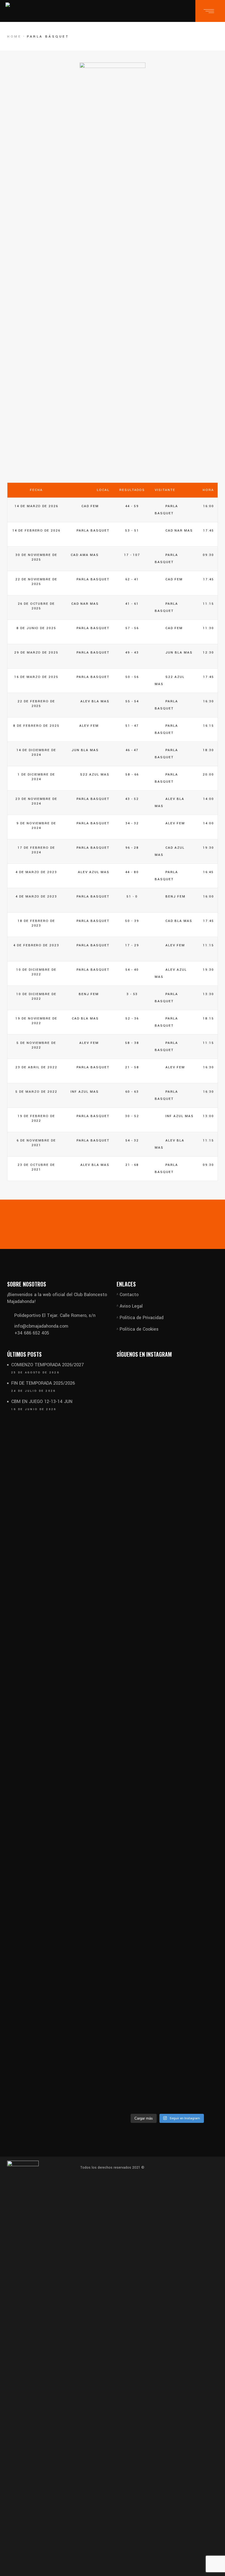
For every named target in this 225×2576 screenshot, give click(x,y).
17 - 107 (132, 555)
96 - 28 (132, 848)
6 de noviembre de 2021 (36, 1143)
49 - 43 (132, 653)
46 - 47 (132, 750)
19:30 (208, 848)
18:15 (208, 1019)
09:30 (208, 555)
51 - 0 (132, 897)
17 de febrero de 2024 (36, 850)
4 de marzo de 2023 (36, 872)
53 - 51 (132, 531)
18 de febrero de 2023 (36, 923)
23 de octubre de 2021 (36, 1167)
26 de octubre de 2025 (36, 606)
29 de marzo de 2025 (36, 653)
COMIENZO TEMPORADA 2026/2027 (48, 1365)
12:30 (208, 653)
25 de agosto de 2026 (35, 1373)
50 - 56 (132, 677)
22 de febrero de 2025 (36, 704)
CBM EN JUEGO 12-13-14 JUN (42, 1401)
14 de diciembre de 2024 (36, 753)
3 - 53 (132, 994)
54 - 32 (132, 1141)
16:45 (208, 872)
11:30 (208, 628)
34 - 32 (132, 823)
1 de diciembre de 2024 (36, 777)
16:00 (209, 506)
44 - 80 (132, 872)
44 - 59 (132, 506)
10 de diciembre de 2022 (36, 972)
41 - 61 (132, 604)
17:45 (209, 531)
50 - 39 (132, 921)
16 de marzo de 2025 (36, 677)
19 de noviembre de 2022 (36, 1021)
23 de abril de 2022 (36, 1067)
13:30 (208, 994)
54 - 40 (132, 970)
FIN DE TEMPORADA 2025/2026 (43, 1383)
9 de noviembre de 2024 (36, 826)
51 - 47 (132, 726)
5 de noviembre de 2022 (36, 1045)
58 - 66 (132, 775)
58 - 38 (132, 1043)
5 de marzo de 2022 (36, 1092)
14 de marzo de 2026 (36, 506)
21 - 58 (132, 1067)
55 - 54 (132, 701)
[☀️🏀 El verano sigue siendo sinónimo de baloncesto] (133, 2010)
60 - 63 (132, 1092)
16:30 (209, 701)
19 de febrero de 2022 (36, 1119)
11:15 (208, 604)
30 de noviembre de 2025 (36, 557)
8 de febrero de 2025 (36, 726)
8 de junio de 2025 (36, 628)
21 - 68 (132, 1165)
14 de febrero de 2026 (36, 531)
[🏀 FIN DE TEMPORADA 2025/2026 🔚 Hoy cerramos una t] (202, 1559)
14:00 (209, 799)
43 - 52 (132, 799)
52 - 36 (132, 1019)
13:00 (208, 1116)
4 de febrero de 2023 (36, 945)
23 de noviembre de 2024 (36, 801)
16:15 (209, 726)
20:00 (208, 775)
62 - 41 (132, 579)
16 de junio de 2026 (34, 1409)
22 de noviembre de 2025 (36, 582)
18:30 (208, 750)
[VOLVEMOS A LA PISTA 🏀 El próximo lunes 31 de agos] (167, 1627)
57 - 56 (132, 628)
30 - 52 (132, 1116)
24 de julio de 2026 (34, 1391)
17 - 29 (132, 945)
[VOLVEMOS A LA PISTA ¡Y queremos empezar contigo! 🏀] (133, 1637)
